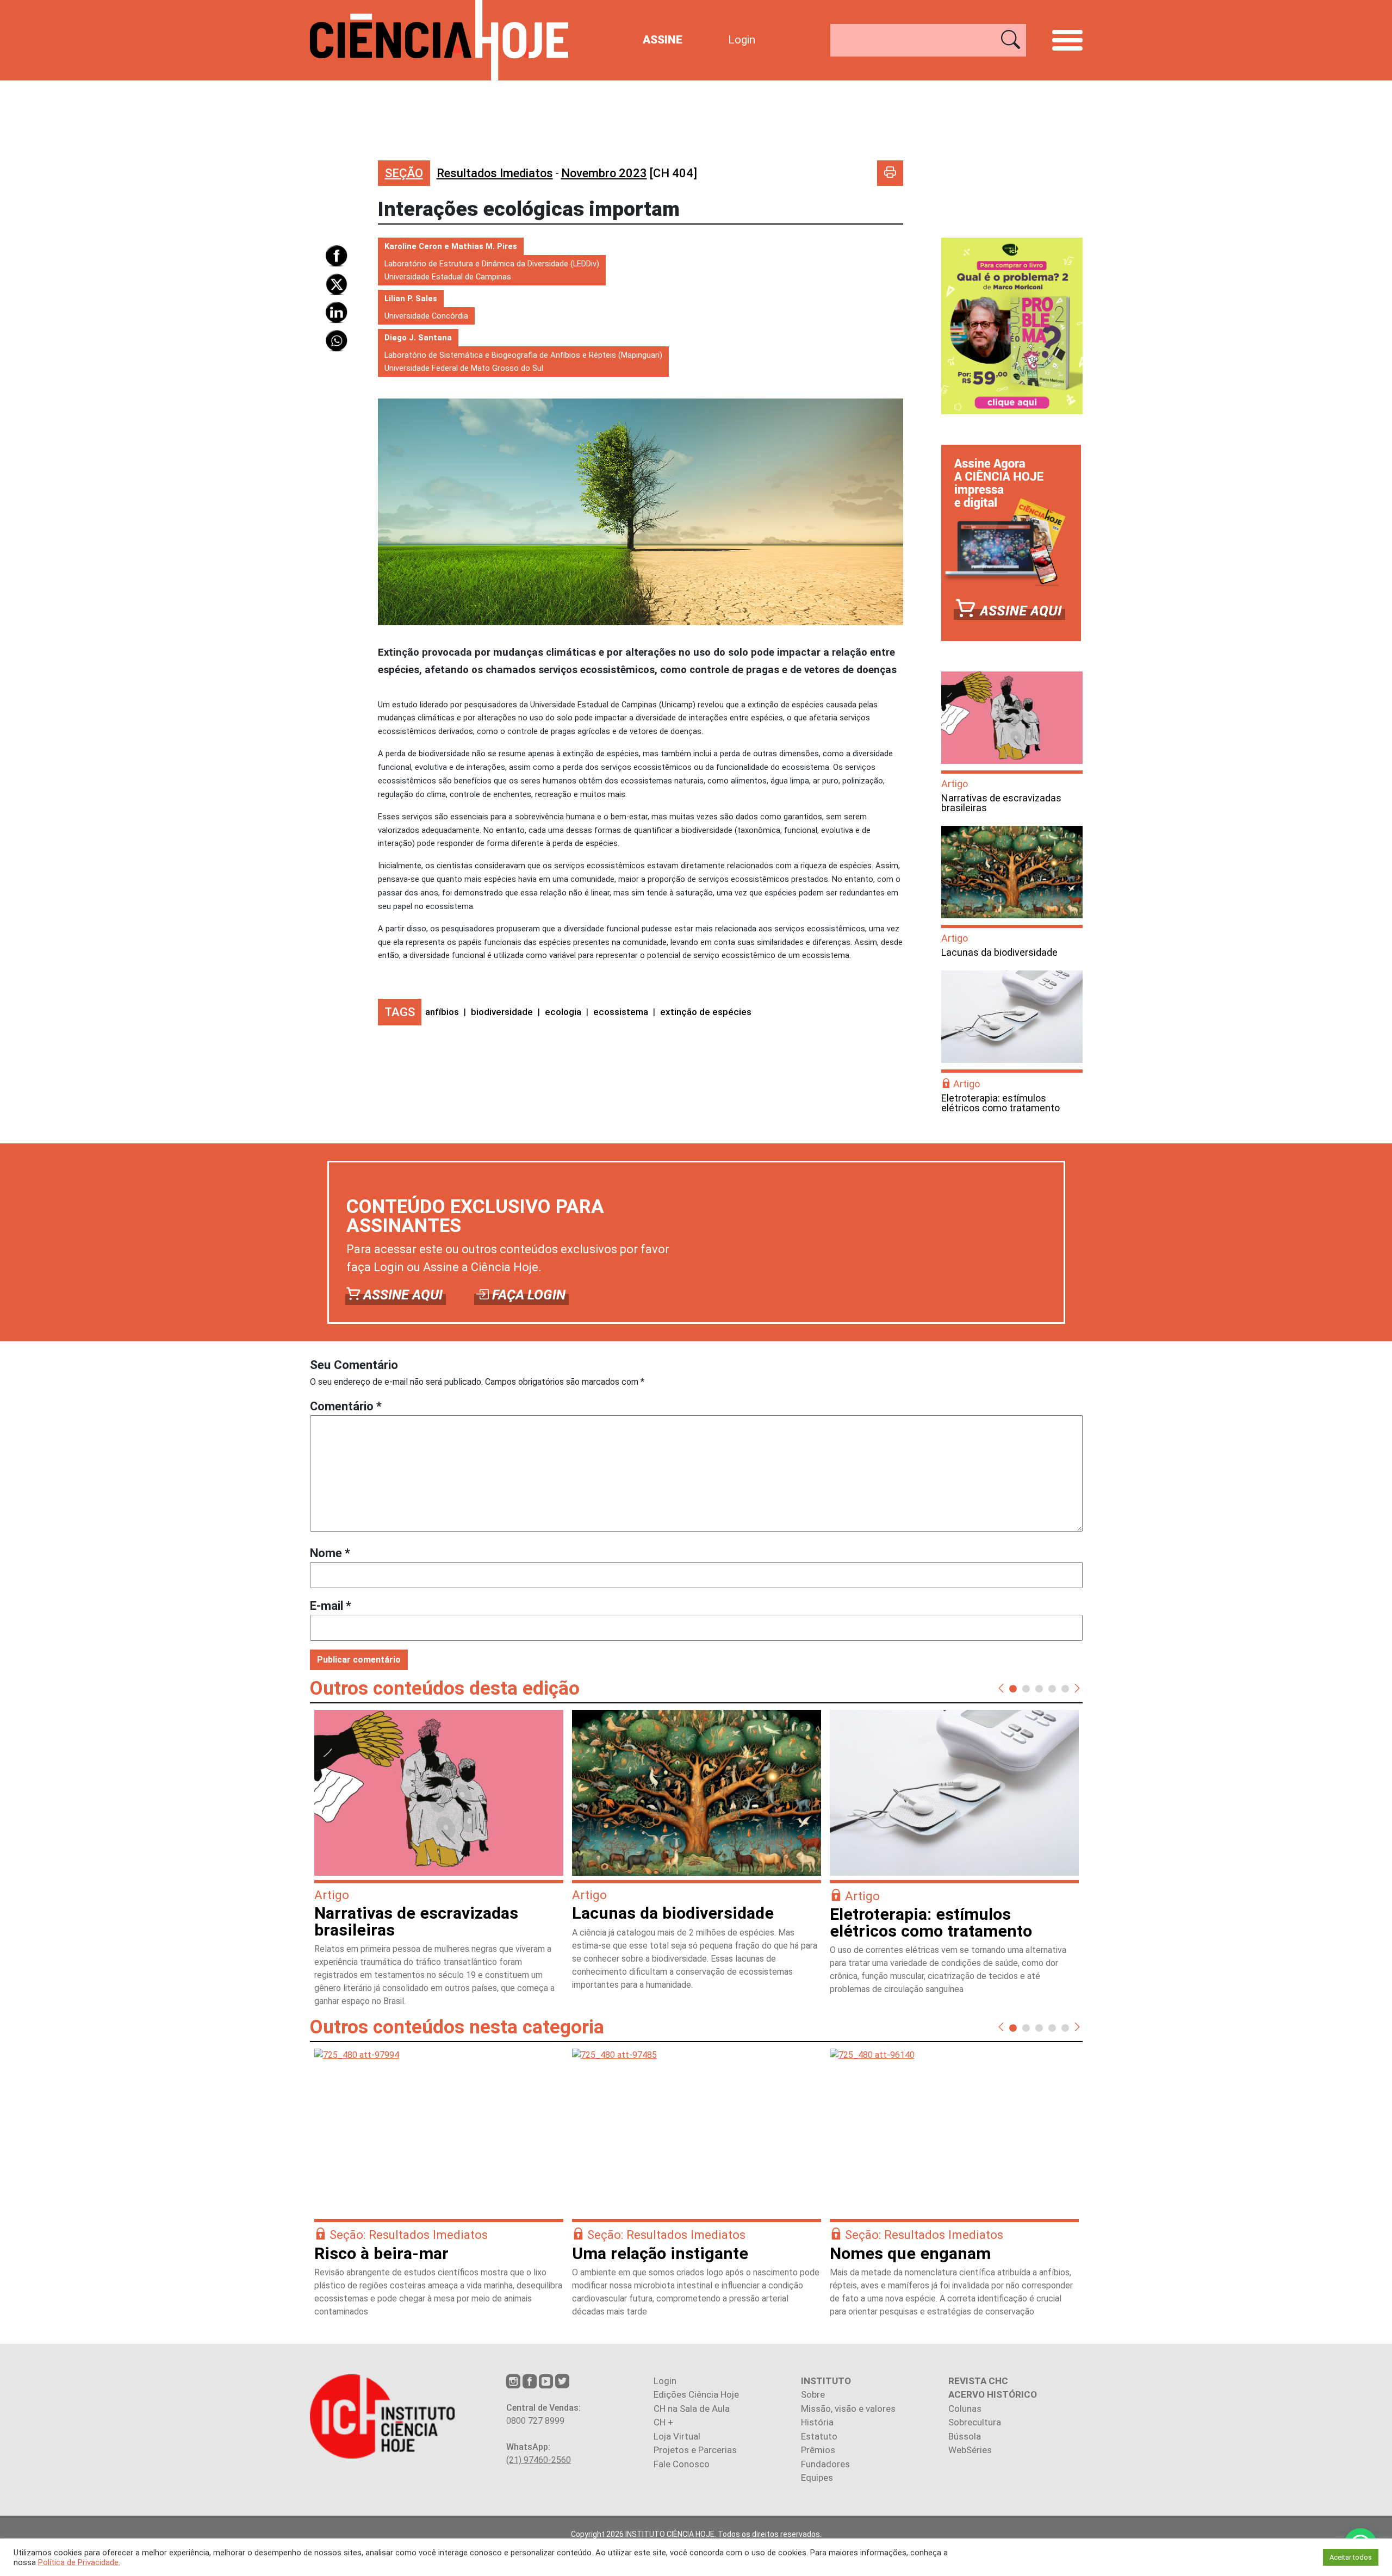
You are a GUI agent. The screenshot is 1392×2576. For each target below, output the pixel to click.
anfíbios (442, 1012)
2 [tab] (1026, 1688)
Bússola (965, 2436)
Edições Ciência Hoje (696, 2394)
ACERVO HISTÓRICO (993, 2394)
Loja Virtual (677, 2436)
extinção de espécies (706, 1012)
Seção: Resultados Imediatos (409, 2235)
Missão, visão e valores (848, 2409)
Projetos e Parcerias (695, 2450)
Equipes (817, 2478)
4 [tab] (1052, 1688)
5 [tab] (1065, 1688)
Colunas (965, 2409)
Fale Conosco (682, 2464)
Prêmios (818, 2450)
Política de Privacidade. (79, 2562)
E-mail (331, 1606)
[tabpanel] (439, 1863)
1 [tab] (1013, 1688)
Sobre (813, 2394)
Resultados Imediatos (495, 173)
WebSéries (970, 2450)
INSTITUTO (826, 2381)
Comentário (346, 1406)
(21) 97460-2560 (539, 2460)
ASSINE (663, 40)
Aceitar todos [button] (1351, 2557)
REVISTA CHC (978, 2381)
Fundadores (825, 2464)
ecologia (563, 1012)
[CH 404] (629, 173)
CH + (663, 2422)
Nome (330, 1553)
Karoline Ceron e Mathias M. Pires (451, 246)
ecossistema (621, 1012)
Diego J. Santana (418, 338)
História (817, 2422)
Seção (404, 173)
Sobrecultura (975, 2422)
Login (742, 40)
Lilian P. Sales (411, 298)
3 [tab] (1039, 1688)
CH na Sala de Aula (692, 2409)
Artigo (955, 784)
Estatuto (819, 2436)
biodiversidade (502, 1012)
